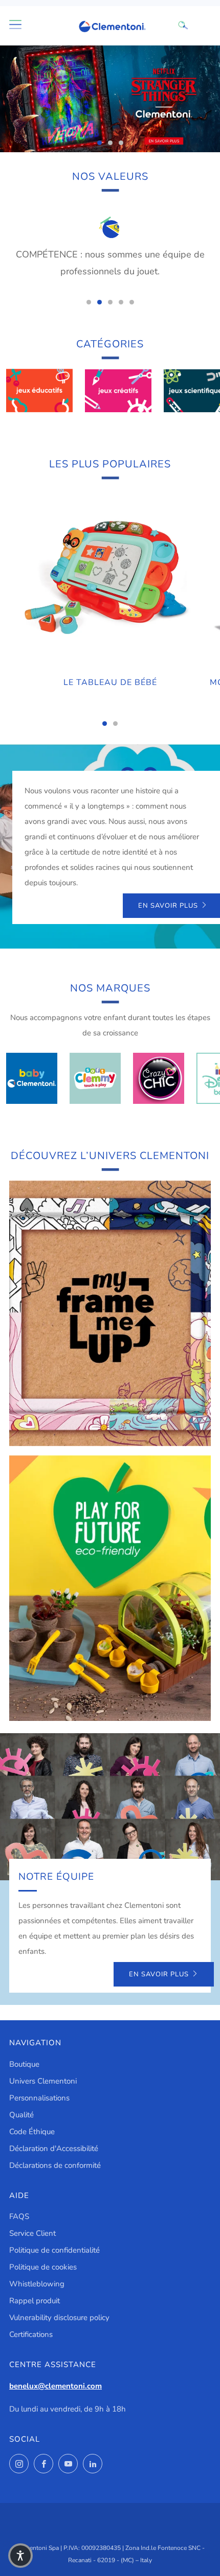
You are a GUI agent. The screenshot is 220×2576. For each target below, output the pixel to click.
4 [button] (121, 302)
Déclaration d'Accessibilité (54, 2148)
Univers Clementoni (43, 2081)
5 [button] (132, 302)
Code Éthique (32, 2132)
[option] (110, 99)
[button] (20, 2556)
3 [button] (121, 143)
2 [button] (110, 143)
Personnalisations (39, 2098)
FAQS (19, 2216)
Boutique (24, 2064)
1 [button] (100, 143)
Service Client (32, 2233)
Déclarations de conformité (55, 2165)
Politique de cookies (43, 2267)
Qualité (21, 2115)
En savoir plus (159, 1974)
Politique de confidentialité (54, 2250)
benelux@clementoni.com (56, 2386)
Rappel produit (35, 2301)
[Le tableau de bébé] (110, 579)
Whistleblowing (37, 2284)
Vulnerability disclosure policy (59, 2318)
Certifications (31, 2334)
